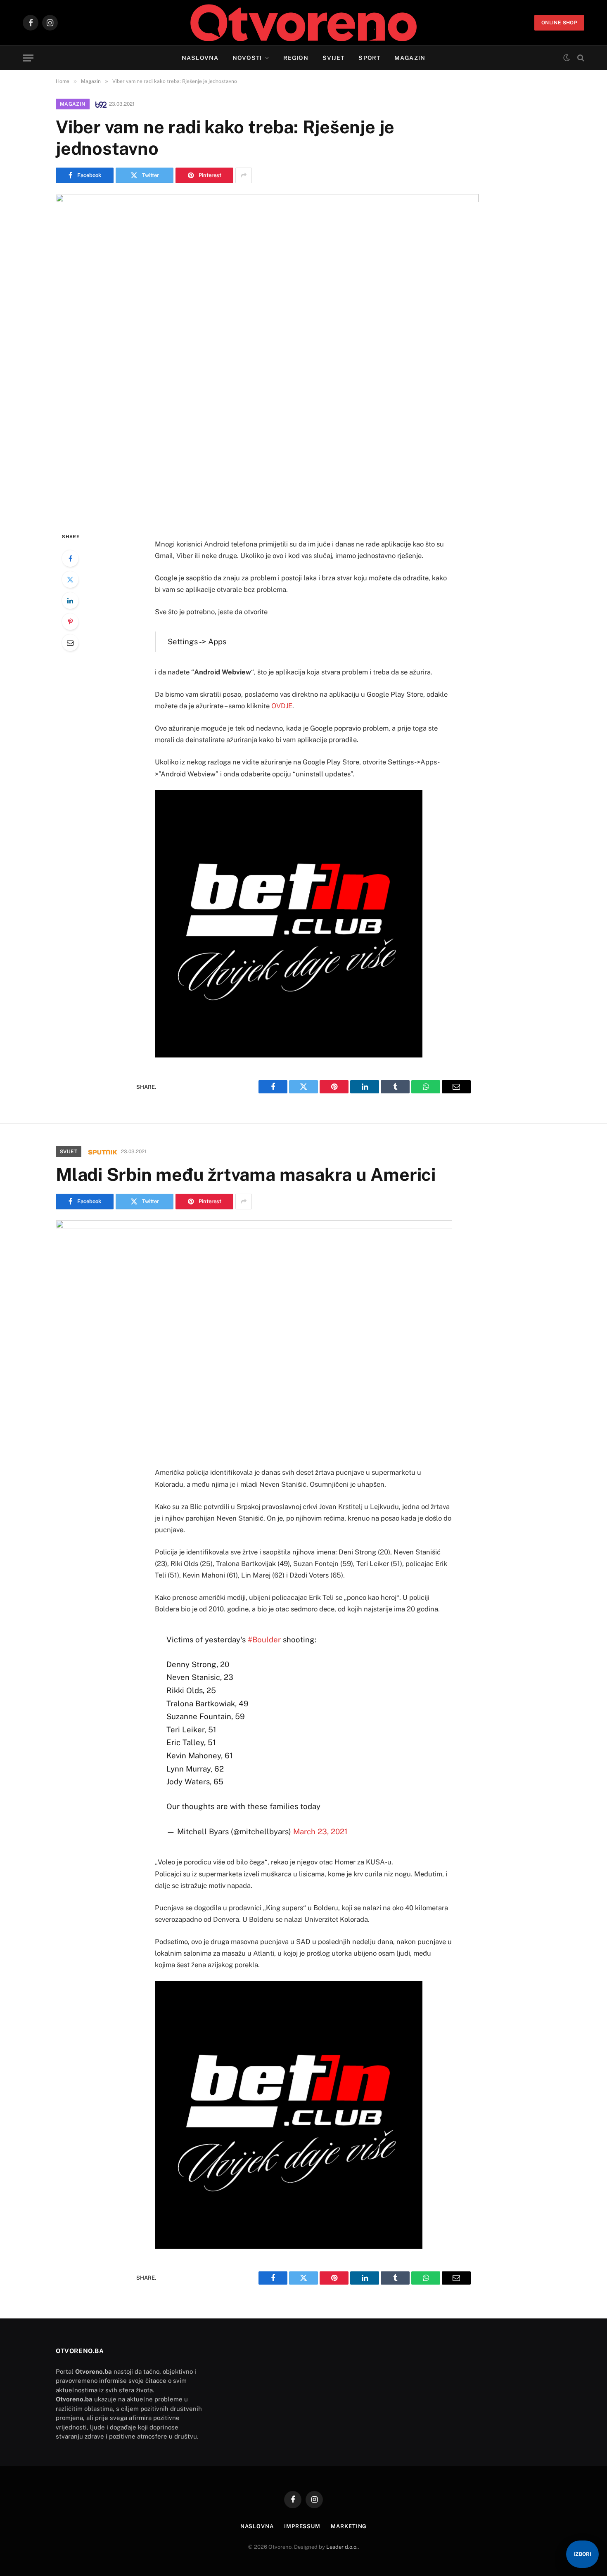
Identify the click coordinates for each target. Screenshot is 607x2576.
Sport (369, 58)
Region (296, 58)
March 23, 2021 (320, 1831)
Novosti (247, 58)
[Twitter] (70, 580)
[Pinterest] (70, 622)
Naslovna (200, 58)
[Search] (580, 58)
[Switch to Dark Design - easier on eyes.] (567, 58)
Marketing (349, 2526)
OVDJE (282, 706)
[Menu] (28, 58)
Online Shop (559, 23)
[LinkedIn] (70, 601)
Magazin (410, 58)
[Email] (70, 643)
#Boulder (264, 1639)
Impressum (302, 2526)
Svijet (334, 58)
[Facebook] (70, 558)
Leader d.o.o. (342, 2547)
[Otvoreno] (304, 23)
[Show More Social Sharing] (244, 175)
